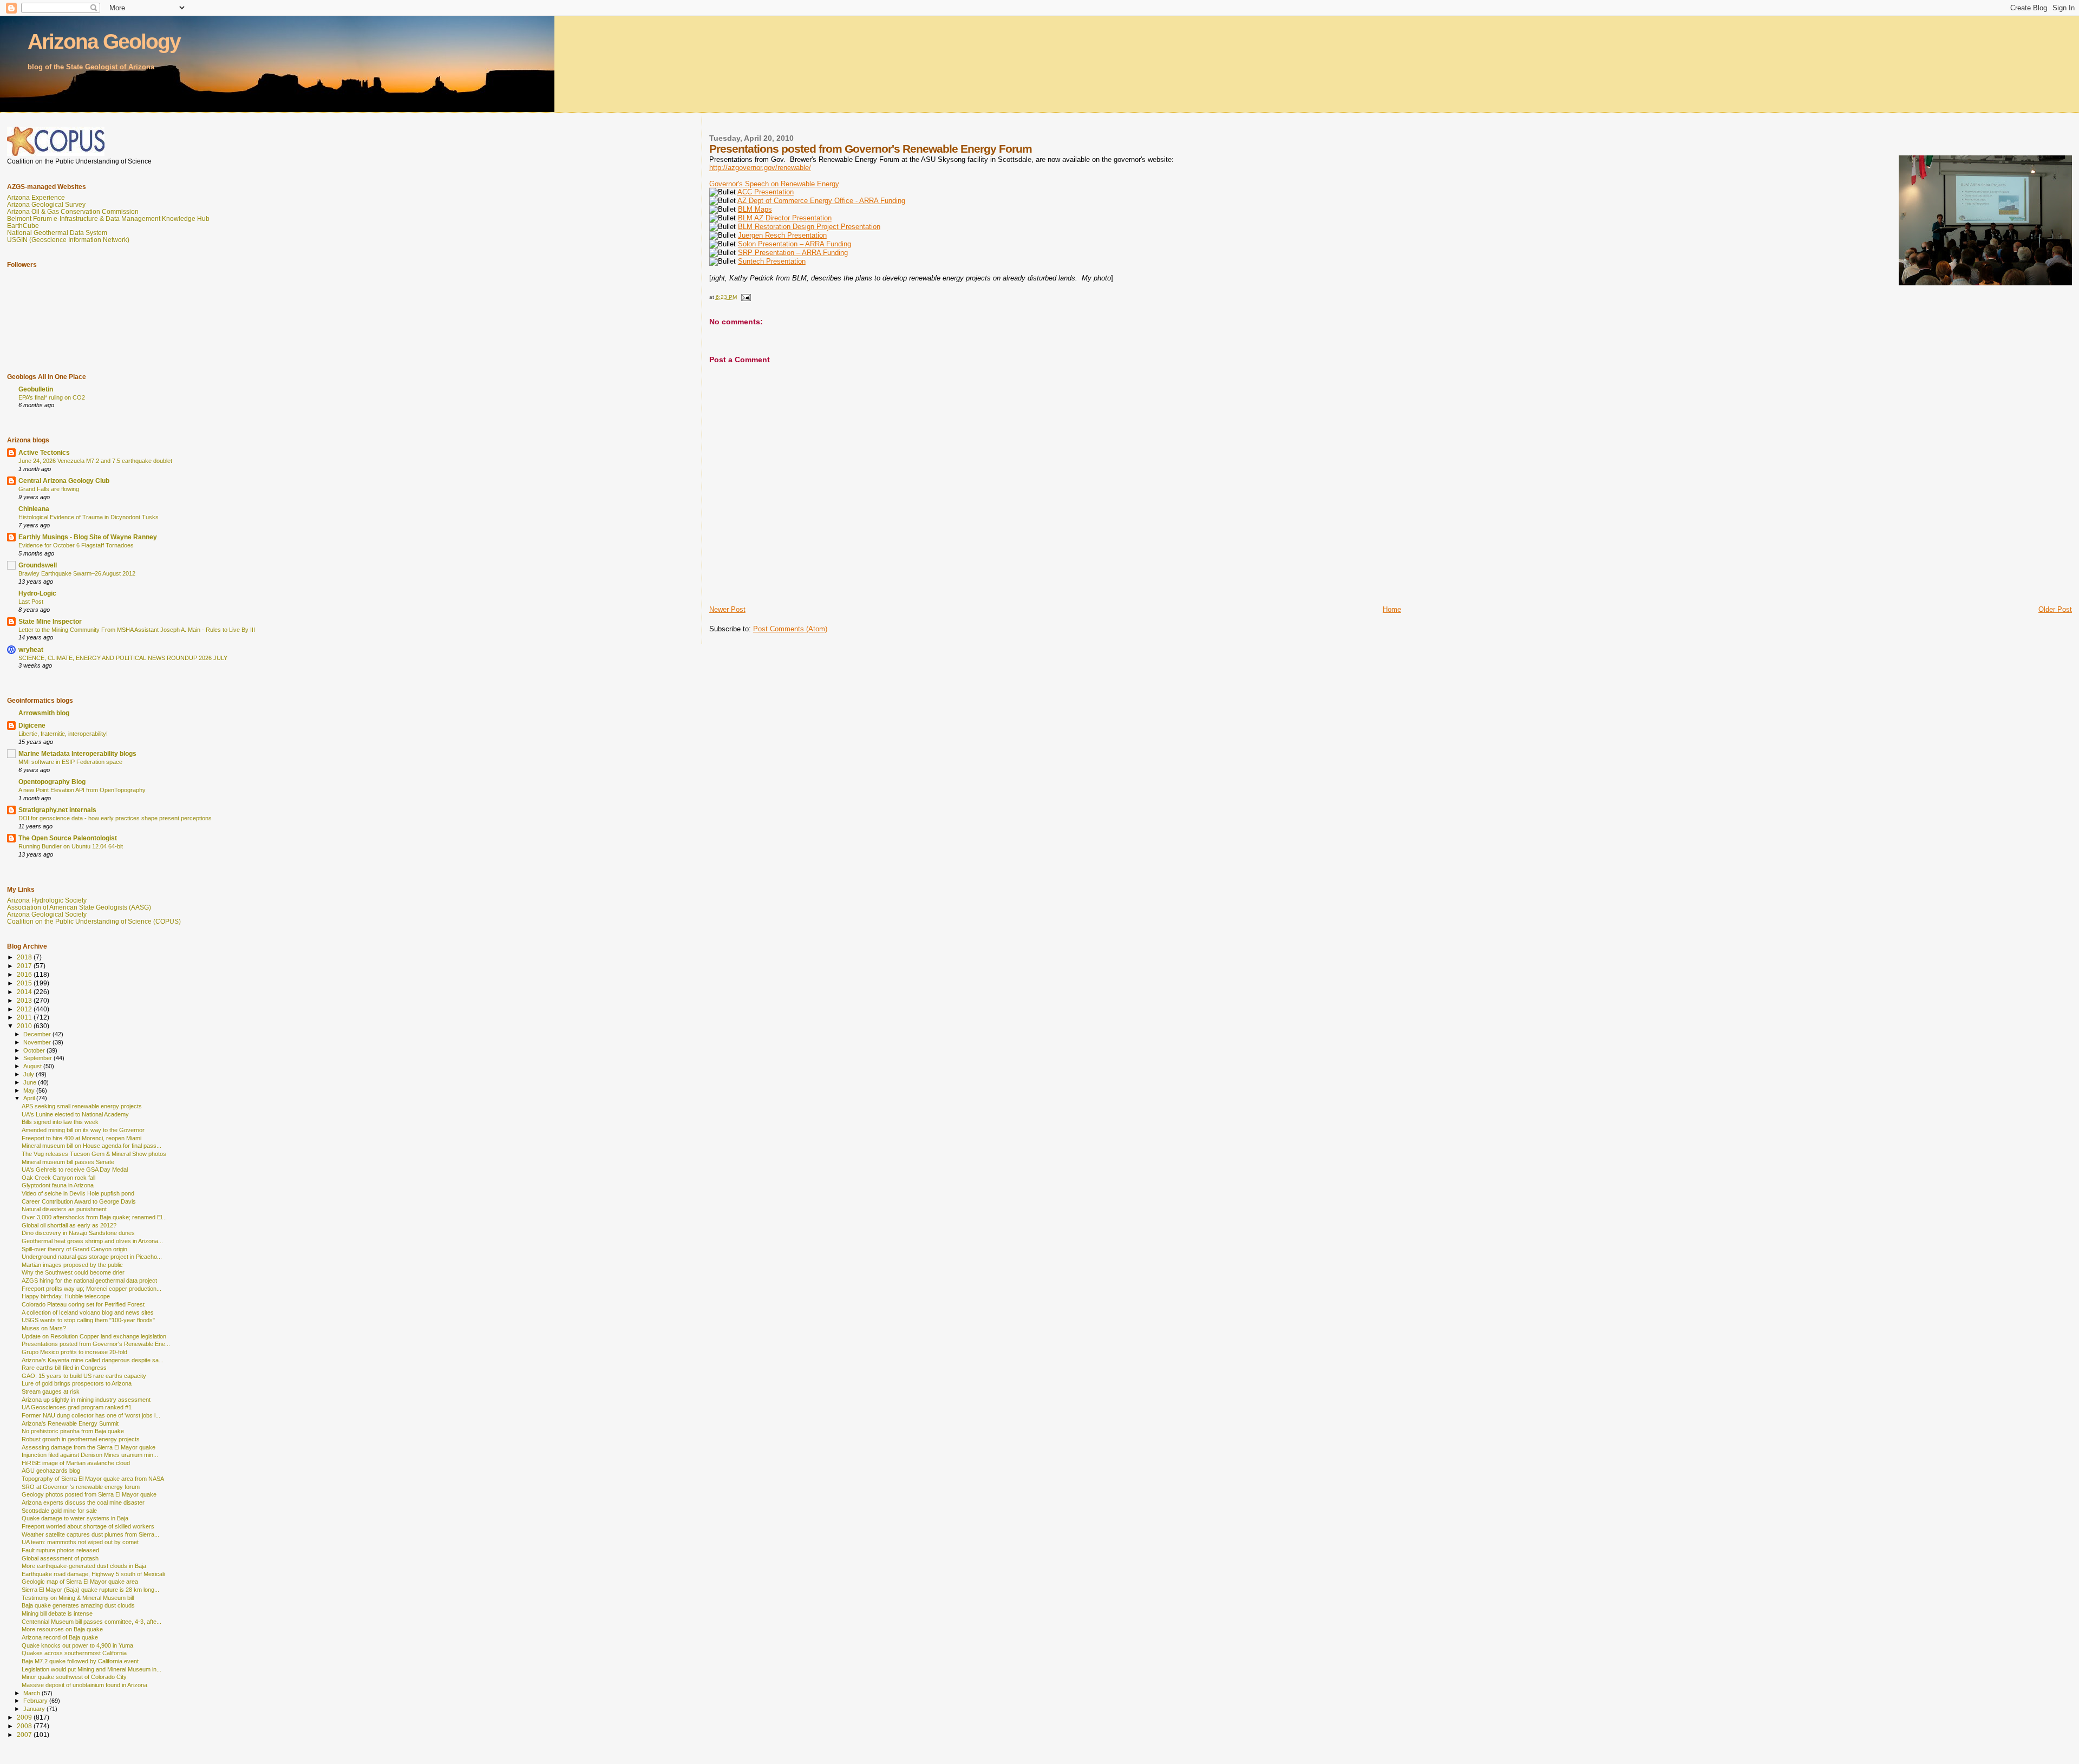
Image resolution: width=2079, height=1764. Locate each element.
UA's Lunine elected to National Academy (75, 1114)
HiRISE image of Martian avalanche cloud (76, 1463)
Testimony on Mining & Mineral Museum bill (78, 1598)
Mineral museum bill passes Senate (68, 1162)
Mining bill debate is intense (57, 1613)
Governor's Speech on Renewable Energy (774, 184)
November (38, 1042)
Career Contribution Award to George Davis (79, 1201)
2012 (25, 1009)
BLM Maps (755, 209)
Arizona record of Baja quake (60, 1637)
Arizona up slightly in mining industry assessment (86, 1400)
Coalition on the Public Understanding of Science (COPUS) (94, 921)
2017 (25, 966)
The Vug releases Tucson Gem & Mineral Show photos (94, 1154)
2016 (25, 974)
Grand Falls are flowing (49, 489)
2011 (25, 1017)
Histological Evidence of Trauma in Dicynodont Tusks (89, 517)
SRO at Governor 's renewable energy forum (81, 1487)
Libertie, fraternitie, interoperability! (63, 734)
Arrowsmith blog (44, 713)
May (30, 1090)
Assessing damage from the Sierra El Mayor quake (89, 1447)
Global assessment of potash (60, 1558)
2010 (25, 1026)
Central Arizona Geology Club (64, 481)
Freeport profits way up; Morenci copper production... (91, 1289)
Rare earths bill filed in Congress (64, 1368)
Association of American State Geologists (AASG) (79, 907)
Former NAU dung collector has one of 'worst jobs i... (91, 1415)
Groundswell (38, 565)
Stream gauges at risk (51, 1391)
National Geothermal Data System (57, 233)
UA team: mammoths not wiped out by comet (80, 1542)
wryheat (31, 649)
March (32, 1693)
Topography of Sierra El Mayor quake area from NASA (93, 1479)
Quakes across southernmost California (74, 1653)
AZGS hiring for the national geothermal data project (89, 1280)
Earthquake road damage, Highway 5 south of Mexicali (93, 1574)
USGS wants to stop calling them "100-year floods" (88, 1320)
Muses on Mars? (44, 1328)
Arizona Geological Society (47, 914)
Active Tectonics (44, 452)
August (33, 1066)
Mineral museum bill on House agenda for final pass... (91, 1146)
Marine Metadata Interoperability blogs (77, 753)
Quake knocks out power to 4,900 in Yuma (77, 1645)
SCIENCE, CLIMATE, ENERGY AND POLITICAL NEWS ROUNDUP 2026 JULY (123, 658)
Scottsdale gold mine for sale (59, 1511)
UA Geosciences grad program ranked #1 (77, 1407)
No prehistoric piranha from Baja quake (73, 1431)
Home (1392, 609)
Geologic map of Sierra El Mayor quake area (80, 1582)
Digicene (32, 725)
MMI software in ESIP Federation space (70, 762)
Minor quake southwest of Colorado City (74, 1677)
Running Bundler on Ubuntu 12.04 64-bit (71, 846)
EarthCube (23, 226)
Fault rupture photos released (60, 1550)
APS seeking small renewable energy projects (82, 1106)
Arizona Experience (36, 197)
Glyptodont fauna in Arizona (58, 1185)
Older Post (2055, 609)
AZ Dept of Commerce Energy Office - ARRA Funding (821, 201)
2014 (25, 992)
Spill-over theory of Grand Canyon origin (74, 1249)
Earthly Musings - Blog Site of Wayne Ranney (88, 537)
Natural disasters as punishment (64, 1209)
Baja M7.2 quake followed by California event (80, 1661)
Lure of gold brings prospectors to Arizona (77, 1383)
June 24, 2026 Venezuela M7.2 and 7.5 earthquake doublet (95, 461)
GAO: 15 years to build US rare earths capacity (84, 1376)
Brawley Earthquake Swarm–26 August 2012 (77, 573)
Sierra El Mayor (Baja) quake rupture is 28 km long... (90, 1590)
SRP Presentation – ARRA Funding (793, 253)
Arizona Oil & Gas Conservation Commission (73, 211)
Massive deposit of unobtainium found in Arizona (84, 1685)
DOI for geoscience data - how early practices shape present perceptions (115, 818)
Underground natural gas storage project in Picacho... (92, 1257)
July (30, 1074)
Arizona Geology (104, 41)
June (31, 1082)
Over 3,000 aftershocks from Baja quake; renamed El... (94, 1217)
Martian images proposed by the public (72, 1265)
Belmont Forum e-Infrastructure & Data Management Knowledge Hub (108, 218)
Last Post (31, 602)
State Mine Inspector (50, 621)
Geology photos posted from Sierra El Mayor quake (89, 1494)
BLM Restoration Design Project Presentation (809, 227)
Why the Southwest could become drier (73, 1272)
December (38, 1034)
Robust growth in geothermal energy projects (81, 1439)
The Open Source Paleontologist (68, 838)
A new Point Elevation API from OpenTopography (82, 790)
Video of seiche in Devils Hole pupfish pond (78, 1193)
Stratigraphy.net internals (57, 810)
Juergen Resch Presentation (782, 235)
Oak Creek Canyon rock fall (58, 1178)
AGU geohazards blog (51, 1471)
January (35, 1709)
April (30, 1098)
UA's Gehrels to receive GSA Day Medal (75, 1170)
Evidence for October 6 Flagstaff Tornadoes (76, 545)
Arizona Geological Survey (46, 204)
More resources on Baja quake (62, 1629)
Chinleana (34, 509)
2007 (25, 1734)
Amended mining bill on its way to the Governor (83, 1130)
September (38, 1058)
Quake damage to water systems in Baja (75, 1518)
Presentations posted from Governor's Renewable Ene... (96, 1344)
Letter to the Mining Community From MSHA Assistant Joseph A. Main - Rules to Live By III (137, 630)
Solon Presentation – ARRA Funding (795, 244)
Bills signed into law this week (60, 1122)
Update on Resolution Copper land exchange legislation (94, 1336)
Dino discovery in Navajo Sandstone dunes (78, 1233)
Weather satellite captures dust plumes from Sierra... (90, 1534)
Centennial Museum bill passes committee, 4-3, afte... (91, 1622)
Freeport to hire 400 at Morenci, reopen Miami (81, 1138)
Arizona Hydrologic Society (47, 900)
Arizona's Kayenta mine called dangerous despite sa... (93, 1360)
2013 (25, 1000)
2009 (25, 1717)
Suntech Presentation (772, 261)
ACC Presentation (766, 192)
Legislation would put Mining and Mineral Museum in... (91, 1669)
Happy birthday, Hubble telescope (66, 1296)
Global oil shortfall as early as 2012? (69, 1225)
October (35, 1050)
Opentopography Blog (52, 782)
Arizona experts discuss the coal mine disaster (83, 1502)
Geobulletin (36, 389)
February (36, 1701)
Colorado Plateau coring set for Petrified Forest (83, 1304)
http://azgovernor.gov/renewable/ (760, 168)
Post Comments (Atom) (790, 629)
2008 (25, 1726)
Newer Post (727, 609)
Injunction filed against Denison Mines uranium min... (90, 1455)
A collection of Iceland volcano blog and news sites (88, 1312)
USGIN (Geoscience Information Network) (68, 240)
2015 (25, 983)
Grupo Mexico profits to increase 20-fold (74, 1352)
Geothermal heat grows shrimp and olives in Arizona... (92, 1241)
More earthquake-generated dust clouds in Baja (84, 1566)
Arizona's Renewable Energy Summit (70, 1423)
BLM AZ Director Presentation (785, 218)
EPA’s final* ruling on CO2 (52, 397)
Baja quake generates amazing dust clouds (78, 1605)
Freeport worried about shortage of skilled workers (88, 1526)
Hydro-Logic (37, 593)
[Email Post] (746, 297)
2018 (25, 957)
